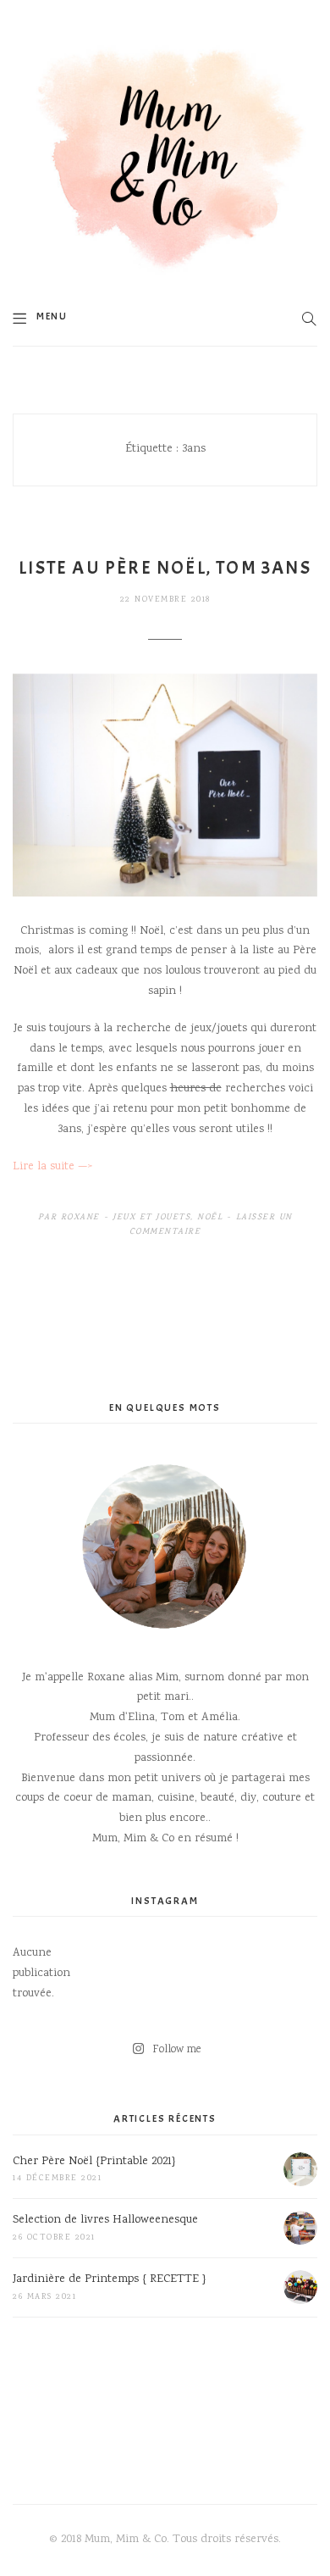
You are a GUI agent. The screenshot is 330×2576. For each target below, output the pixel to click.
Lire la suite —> (52, 1167)
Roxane (80, 1218)
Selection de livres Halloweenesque (105, 2220)
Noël (210, 1218)
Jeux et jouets (151, 1218)
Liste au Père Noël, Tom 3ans (165, 568)
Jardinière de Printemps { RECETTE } (110, 2279)
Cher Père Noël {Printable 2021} (94, 2162)
